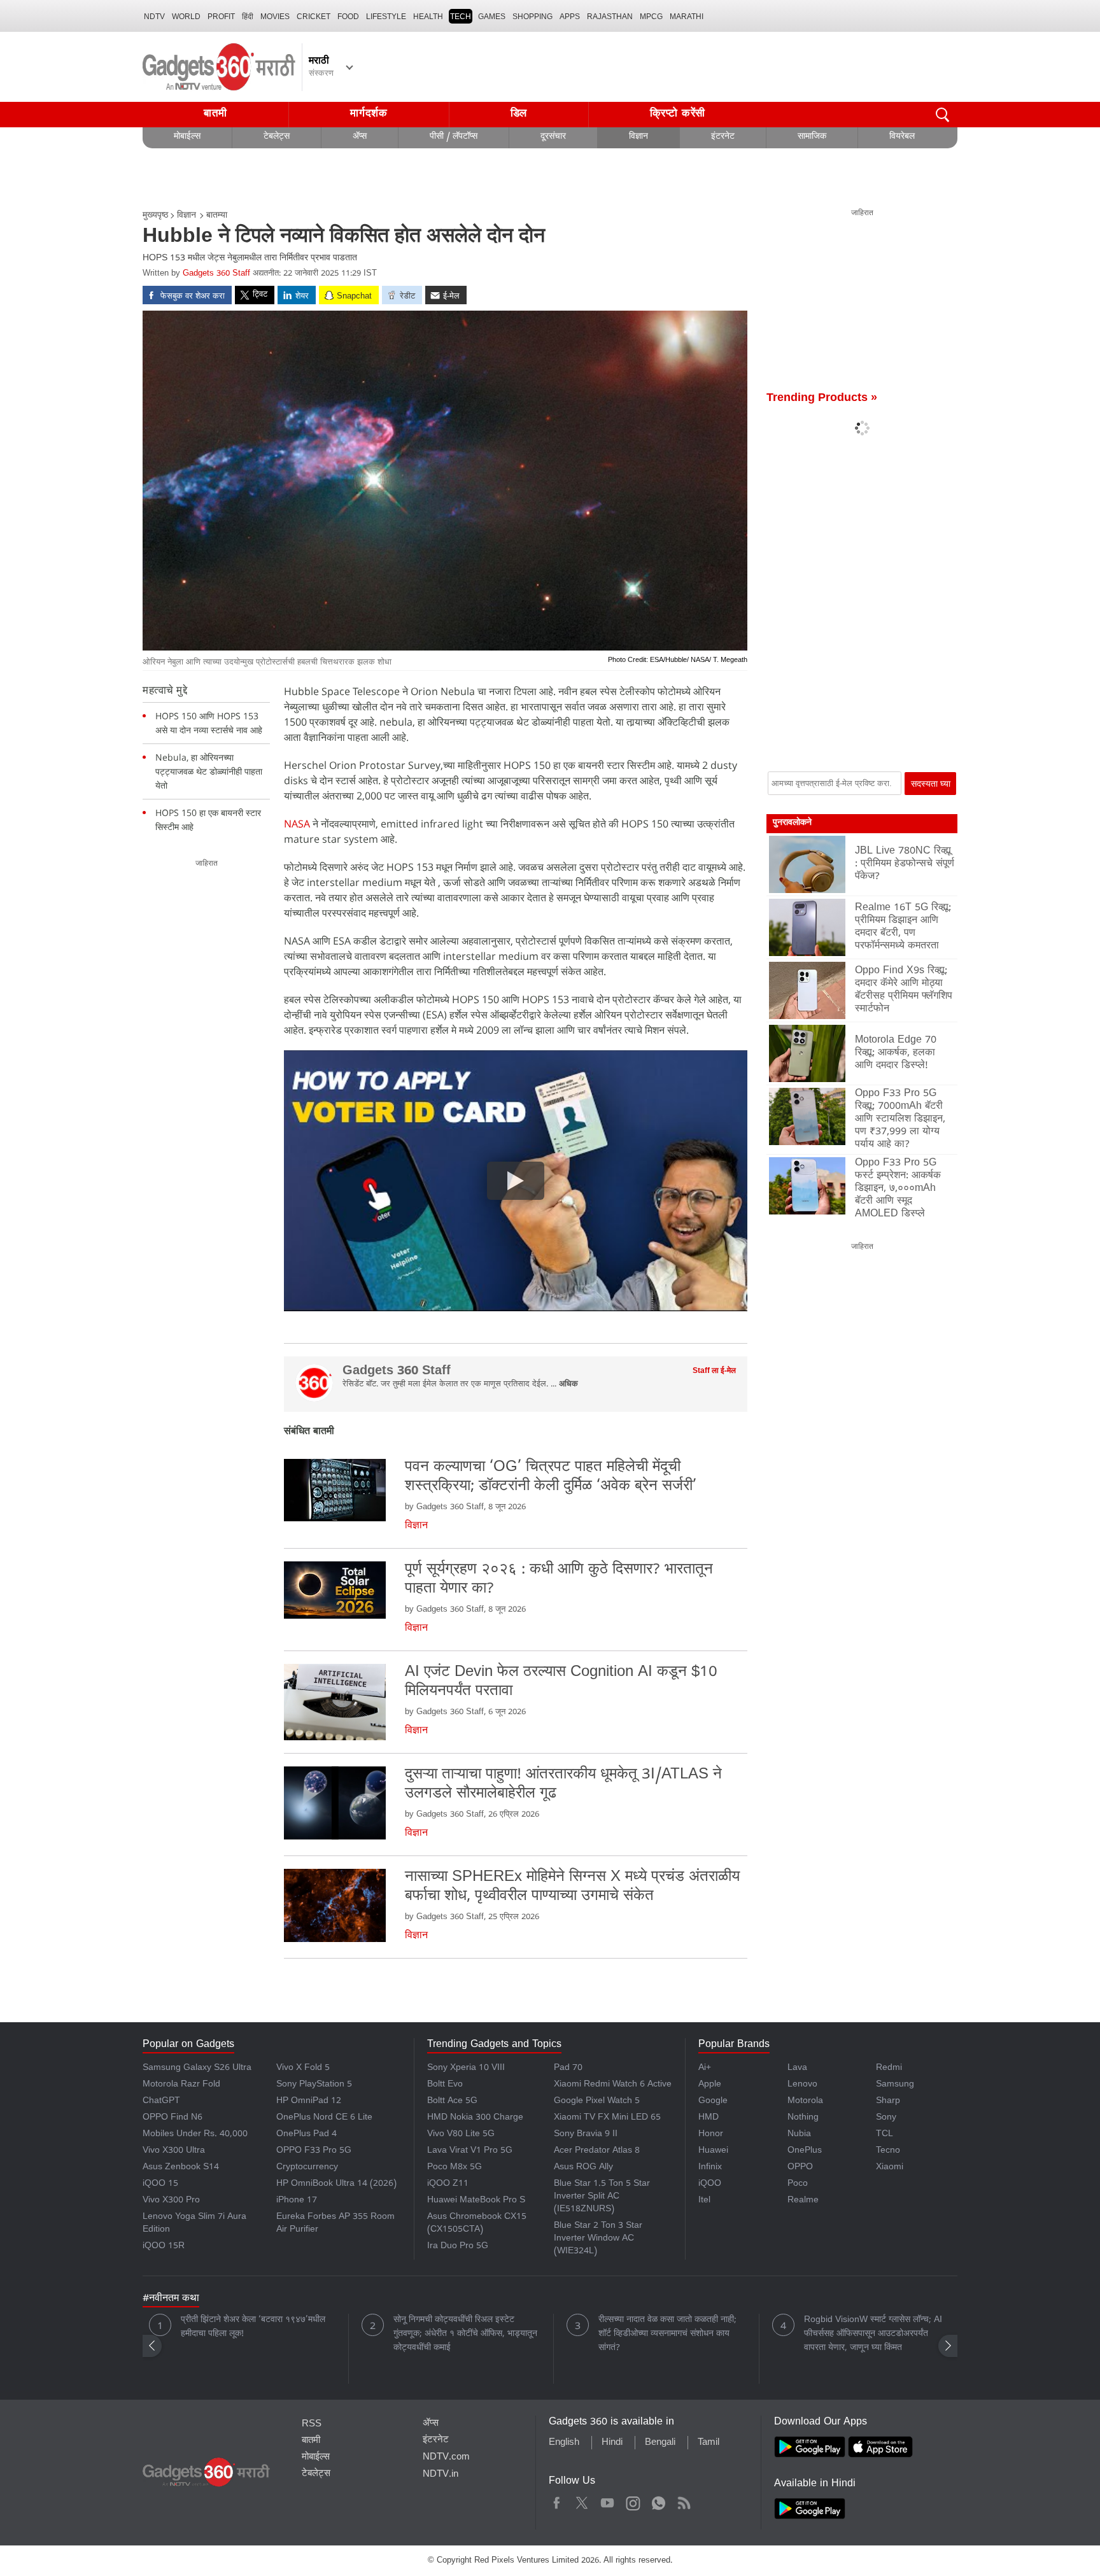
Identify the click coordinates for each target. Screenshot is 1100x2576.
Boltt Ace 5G (452, 2101)
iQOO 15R (164, 2247)
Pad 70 (568, 2068)
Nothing (803, 2118)
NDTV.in (441, 2475)
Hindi (612, 2443)
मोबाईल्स (187, 137)
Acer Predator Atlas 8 (597, 2151)
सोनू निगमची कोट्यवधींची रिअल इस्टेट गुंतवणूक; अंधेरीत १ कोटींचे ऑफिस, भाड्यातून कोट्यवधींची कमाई (465, 2334)
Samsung (895, 2085)
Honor (711, 2135)
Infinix (710, 2168)
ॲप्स (360, 137)
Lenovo (802, 2085)
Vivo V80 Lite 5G (461, 2135)
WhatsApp (659, 2501)
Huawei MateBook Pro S (476, 2201)
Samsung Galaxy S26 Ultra (197, 2068)
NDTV (154, 17)
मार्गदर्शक (369, 114)
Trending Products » (822, 399)
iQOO (710, 2184)
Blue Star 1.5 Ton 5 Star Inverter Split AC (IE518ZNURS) (602, 2197)
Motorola (805, 2101)
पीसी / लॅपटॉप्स (454, 137)
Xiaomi (890, 2168)
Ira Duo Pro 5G (458, 2247)
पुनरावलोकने (792, 823)
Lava (797, 2068)
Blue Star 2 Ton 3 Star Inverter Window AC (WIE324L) (598, 2239)
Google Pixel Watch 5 (597, 2101)
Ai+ (705, 2068)
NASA (297, 824)
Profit (221, 17)
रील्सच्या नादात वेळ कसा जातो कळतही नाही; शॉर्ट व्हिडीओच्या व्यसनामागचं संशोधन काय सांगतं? (667, 2334)
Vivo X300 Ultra (174, 2151)
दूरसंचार (553, 137)
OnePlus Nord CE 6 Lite (324, 2118)
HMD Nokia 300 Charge (475, 2118)
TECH (461, 17)
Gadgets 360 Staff (216, 274)
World (186, 17)
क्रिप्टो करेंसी (678, 114)
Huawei (713, 2151)
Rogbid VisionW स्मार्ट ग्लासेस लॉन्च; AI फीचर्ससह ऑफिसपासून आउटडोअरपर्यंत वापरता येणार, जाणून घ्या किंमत (873, 2334)
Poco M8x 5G (455, 2168)
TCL (885, 2135)
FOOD (348, 17)
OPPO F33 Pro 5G (314, 2151)
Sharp (888, 2101)
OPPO (800, 2168)
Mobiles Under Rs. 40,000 (195, 2135)
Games (492, 17)
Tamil (709, 2443)
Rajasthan (610, 17)
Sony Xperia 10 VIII (466, 2068)
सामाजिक (812, 137)
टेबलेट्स (277, 137)
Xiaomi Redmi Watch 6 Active (613, 2085)
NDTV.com (446, 2458)
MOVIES (275, 17)
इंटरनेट (723, 137)
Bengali (660, 2443)
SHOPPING (532, 17)
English (564, 2443)
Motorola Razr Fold (181, 2085)
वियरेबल (902, 137)
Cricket (314, 17)
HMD (709, 2118)
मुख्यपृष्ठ (155, 216)
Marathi (687, 17)
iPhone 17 (297, 2201)
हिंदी (248, 17)
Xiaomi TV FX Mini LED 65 (607, 2118)
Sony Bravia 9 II (586, 2135)
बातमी (215, 114)
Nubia (799, 2135)
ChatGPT (161, 2101)
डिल (519, 114)
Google (713, 2101)
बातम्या (217, 216)
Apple (710, 2085)
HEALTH (428, 17)
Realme (803, 2201)
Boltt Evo (445, 2085)
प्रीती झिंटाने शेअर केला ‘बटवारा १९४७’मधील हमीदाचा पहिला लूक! (253, 2327)
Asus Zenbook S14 (181, 2168)
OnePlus (805, 2151)
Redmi (889, 2068)
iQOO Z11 (448, 2184)
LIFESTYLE (386, 17)
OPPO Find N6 (173, 2118)
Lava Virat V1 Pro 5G (470, 2151)
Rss (683, 2501)
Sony (886, 2118)
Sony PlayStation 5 (314, 2085)
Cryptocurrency (307, 2168)
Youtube (608, 2501)
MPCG (651, 17)
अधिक (568, 1385)
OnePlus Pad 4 (307, 2135)
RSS (312, 2425)
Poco (798, 2184)
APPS (570, 17)
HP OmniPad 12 (309, 2101)
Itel (704, 2201)
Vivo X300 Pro (171, 2201)
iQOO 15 (160, 2184)
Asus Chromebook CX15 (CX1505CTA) (477, 2224)
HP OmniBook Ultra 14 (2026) (336, 2184)
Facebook (557, 2501)
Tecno (888, 2151)
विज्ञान (638, 137)
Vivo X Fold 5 (303, 2068)
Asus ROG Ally (583, 2168)
